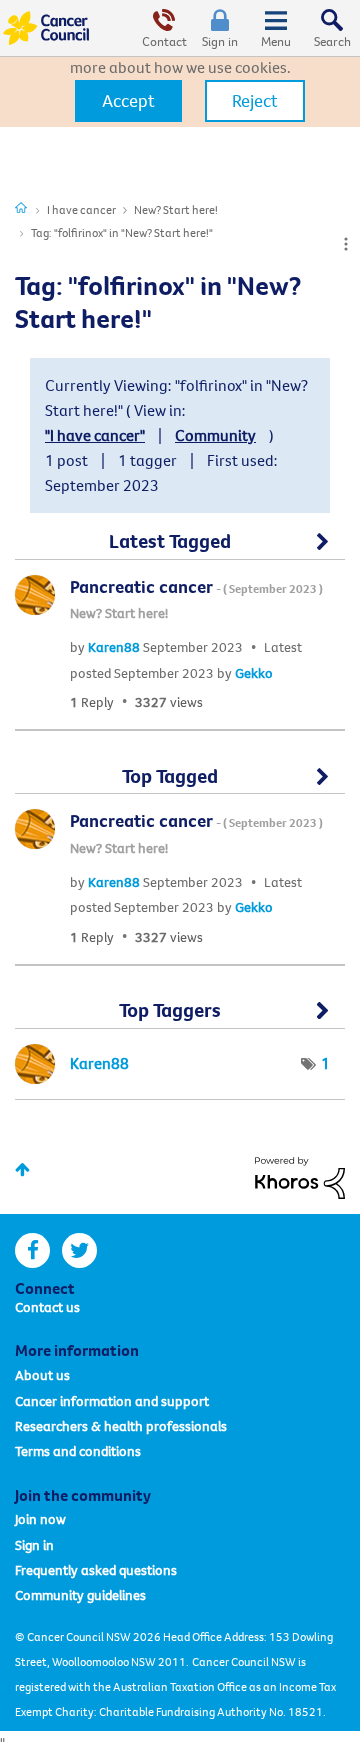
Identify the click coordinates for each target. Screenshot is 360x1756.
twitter (79, 1250)
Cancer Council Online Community (48, 28)
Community (215, 435)
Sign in (220, 41)
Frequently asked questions (96, 1570)
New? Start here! (176, 209)
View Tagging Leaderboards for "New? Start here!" (180, 1019)
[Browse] (276, 28)
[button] (128, 101)
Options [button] (346, 244)
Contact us (47, 1307)
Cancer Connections (21, 207)
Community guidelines (80, 1595)
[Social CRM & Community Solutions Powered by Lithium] (300, 1176)
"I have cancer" (95, 435)
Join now (40, 1519)
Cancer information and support (112, 1401)
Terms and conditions (78, 1451)
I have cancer (81, 209)
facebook (32, 1250)
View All (180, 550)
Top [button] (22, 1169)
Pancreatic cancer (196, 586)
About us (42, 1375)
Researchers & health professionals (121, 1426)
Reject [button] (255, 100)
